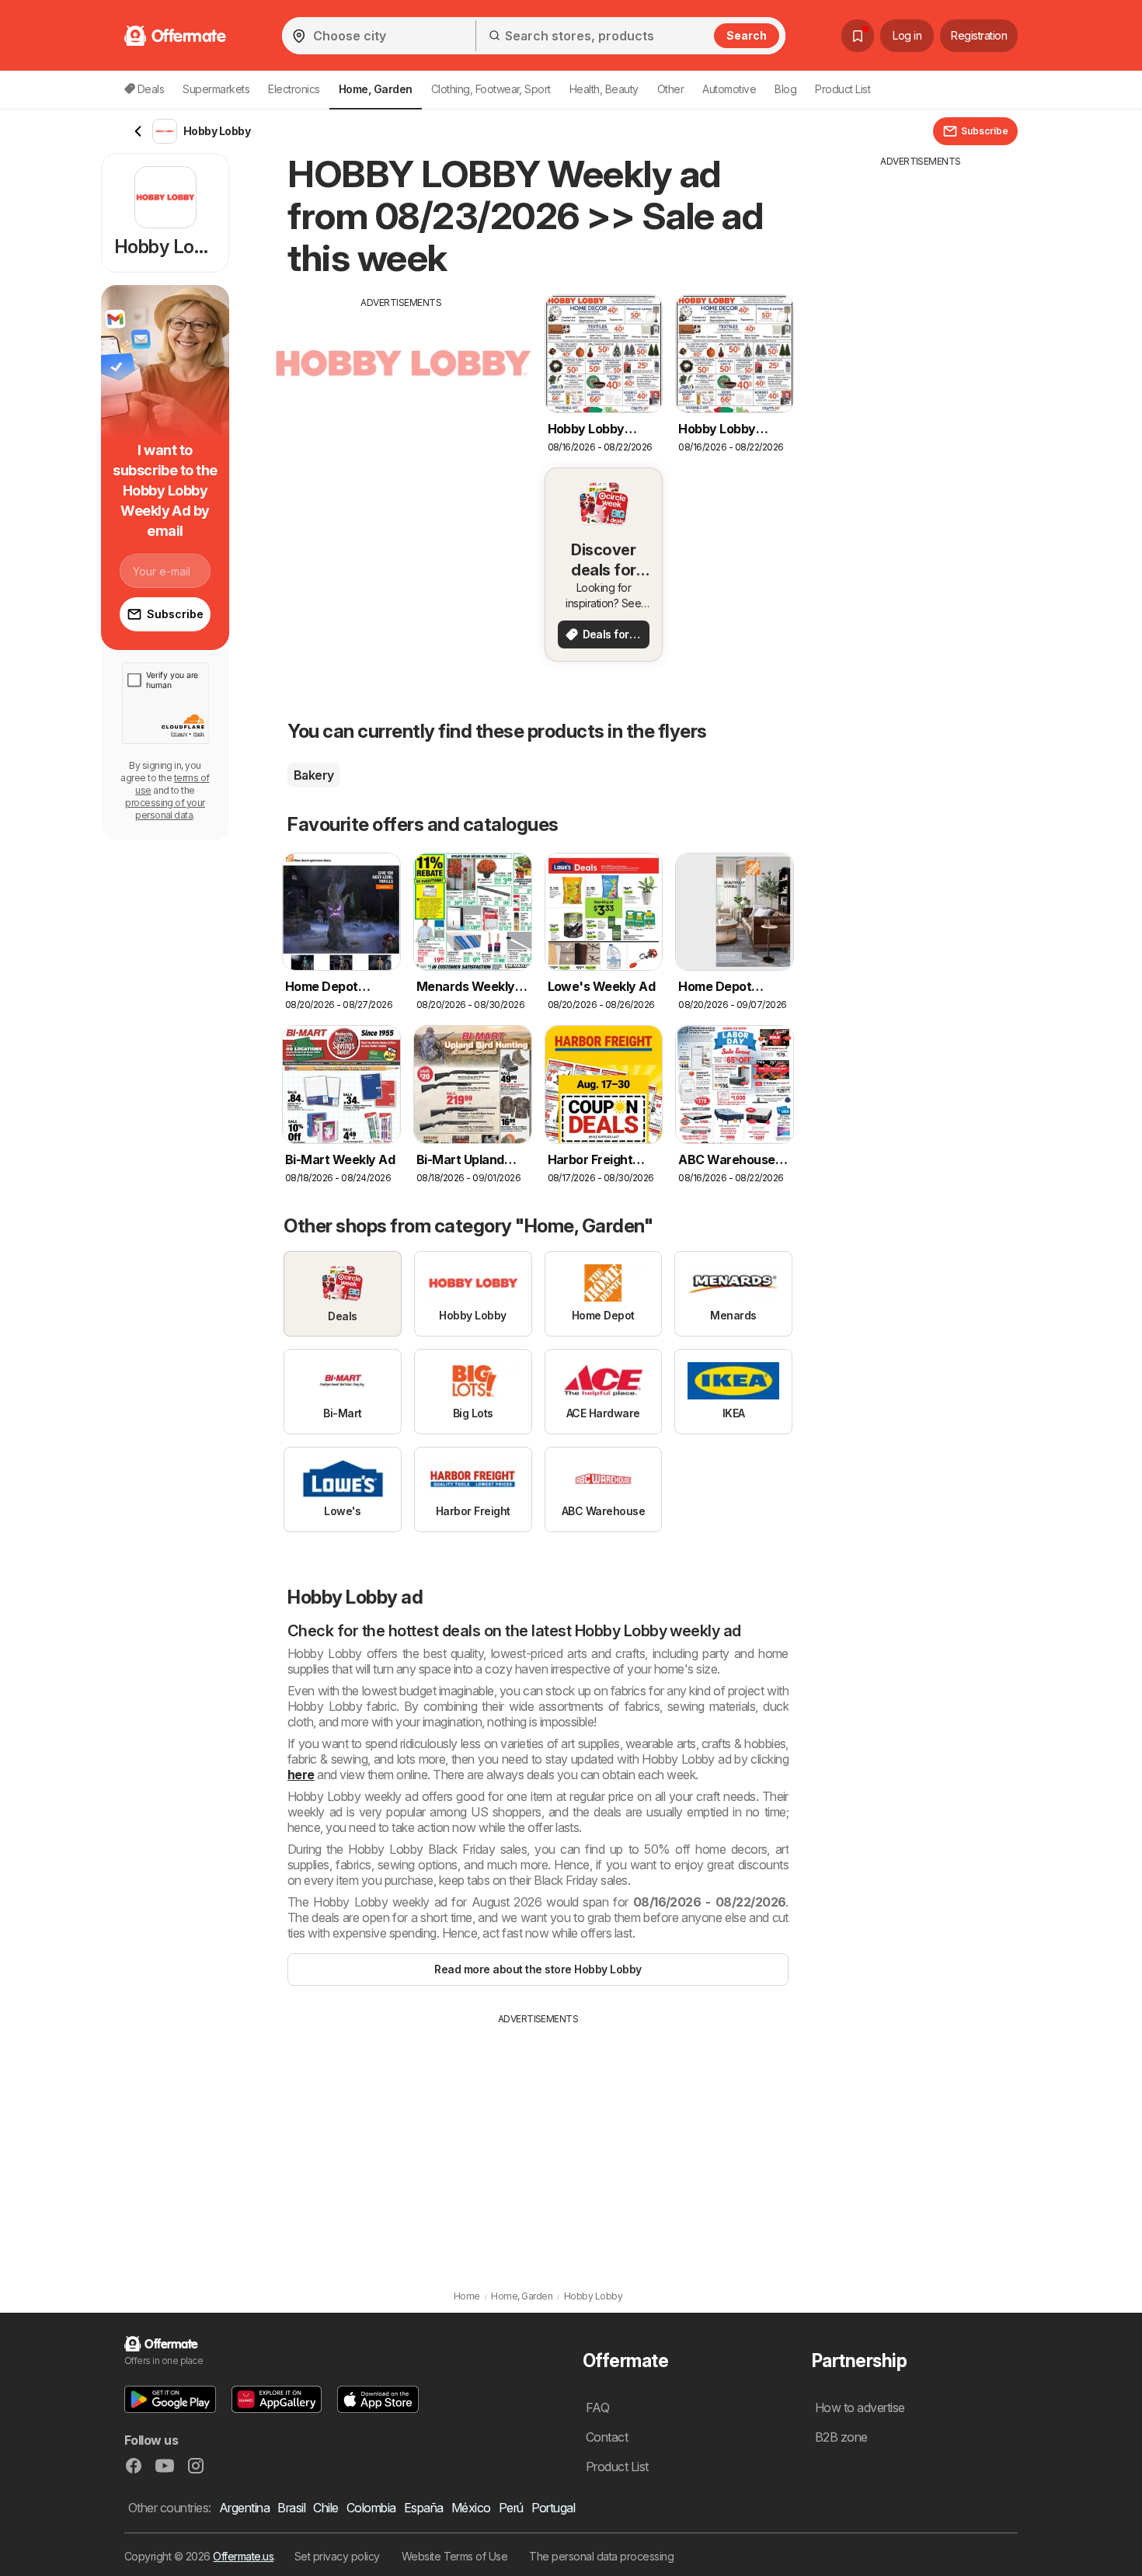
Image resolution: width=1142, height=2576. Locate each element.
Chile (326, 2508)
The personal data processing (601, 2556)
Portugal (554, 2508)
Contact (607, 2437)
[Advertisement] (402, 419)
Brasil (291, 2508)
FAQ (597, 2407)
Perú (511, 2508)
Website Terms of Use (455, 2556)
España (424, 2508)
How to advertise (860, 2407)
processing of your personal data (165, 809)
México (471, 2508)
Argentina (244, 2508)
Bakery (314, 775)
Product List (843, 89)
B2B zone (841, 2437)
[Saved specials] (858, 36)
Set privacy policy (337, 2556)
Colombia (371, 2508)
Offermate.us (243, 2556)
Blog (785, 89)
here (301, 1775)
